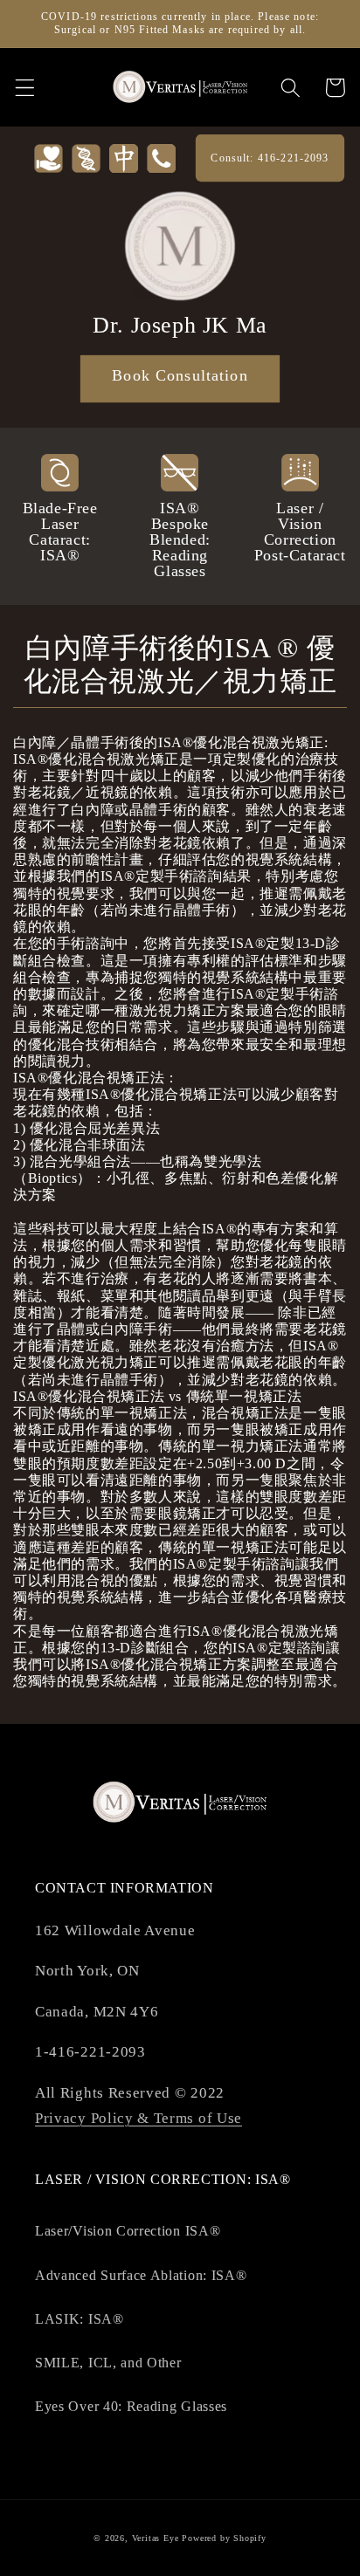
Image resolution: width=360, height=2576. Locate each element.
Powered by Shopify (224, 2538)
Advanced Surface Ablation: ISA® (141, 2275)
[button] (25, 88)
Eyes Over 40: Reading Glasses (131, 2406)
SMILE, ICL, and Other (108, 2363)
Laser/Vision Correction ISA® (128, 2231)
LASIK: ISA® (80, 2319)
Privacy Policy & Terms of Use (138, 2118)
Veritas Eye (156, 2538)
